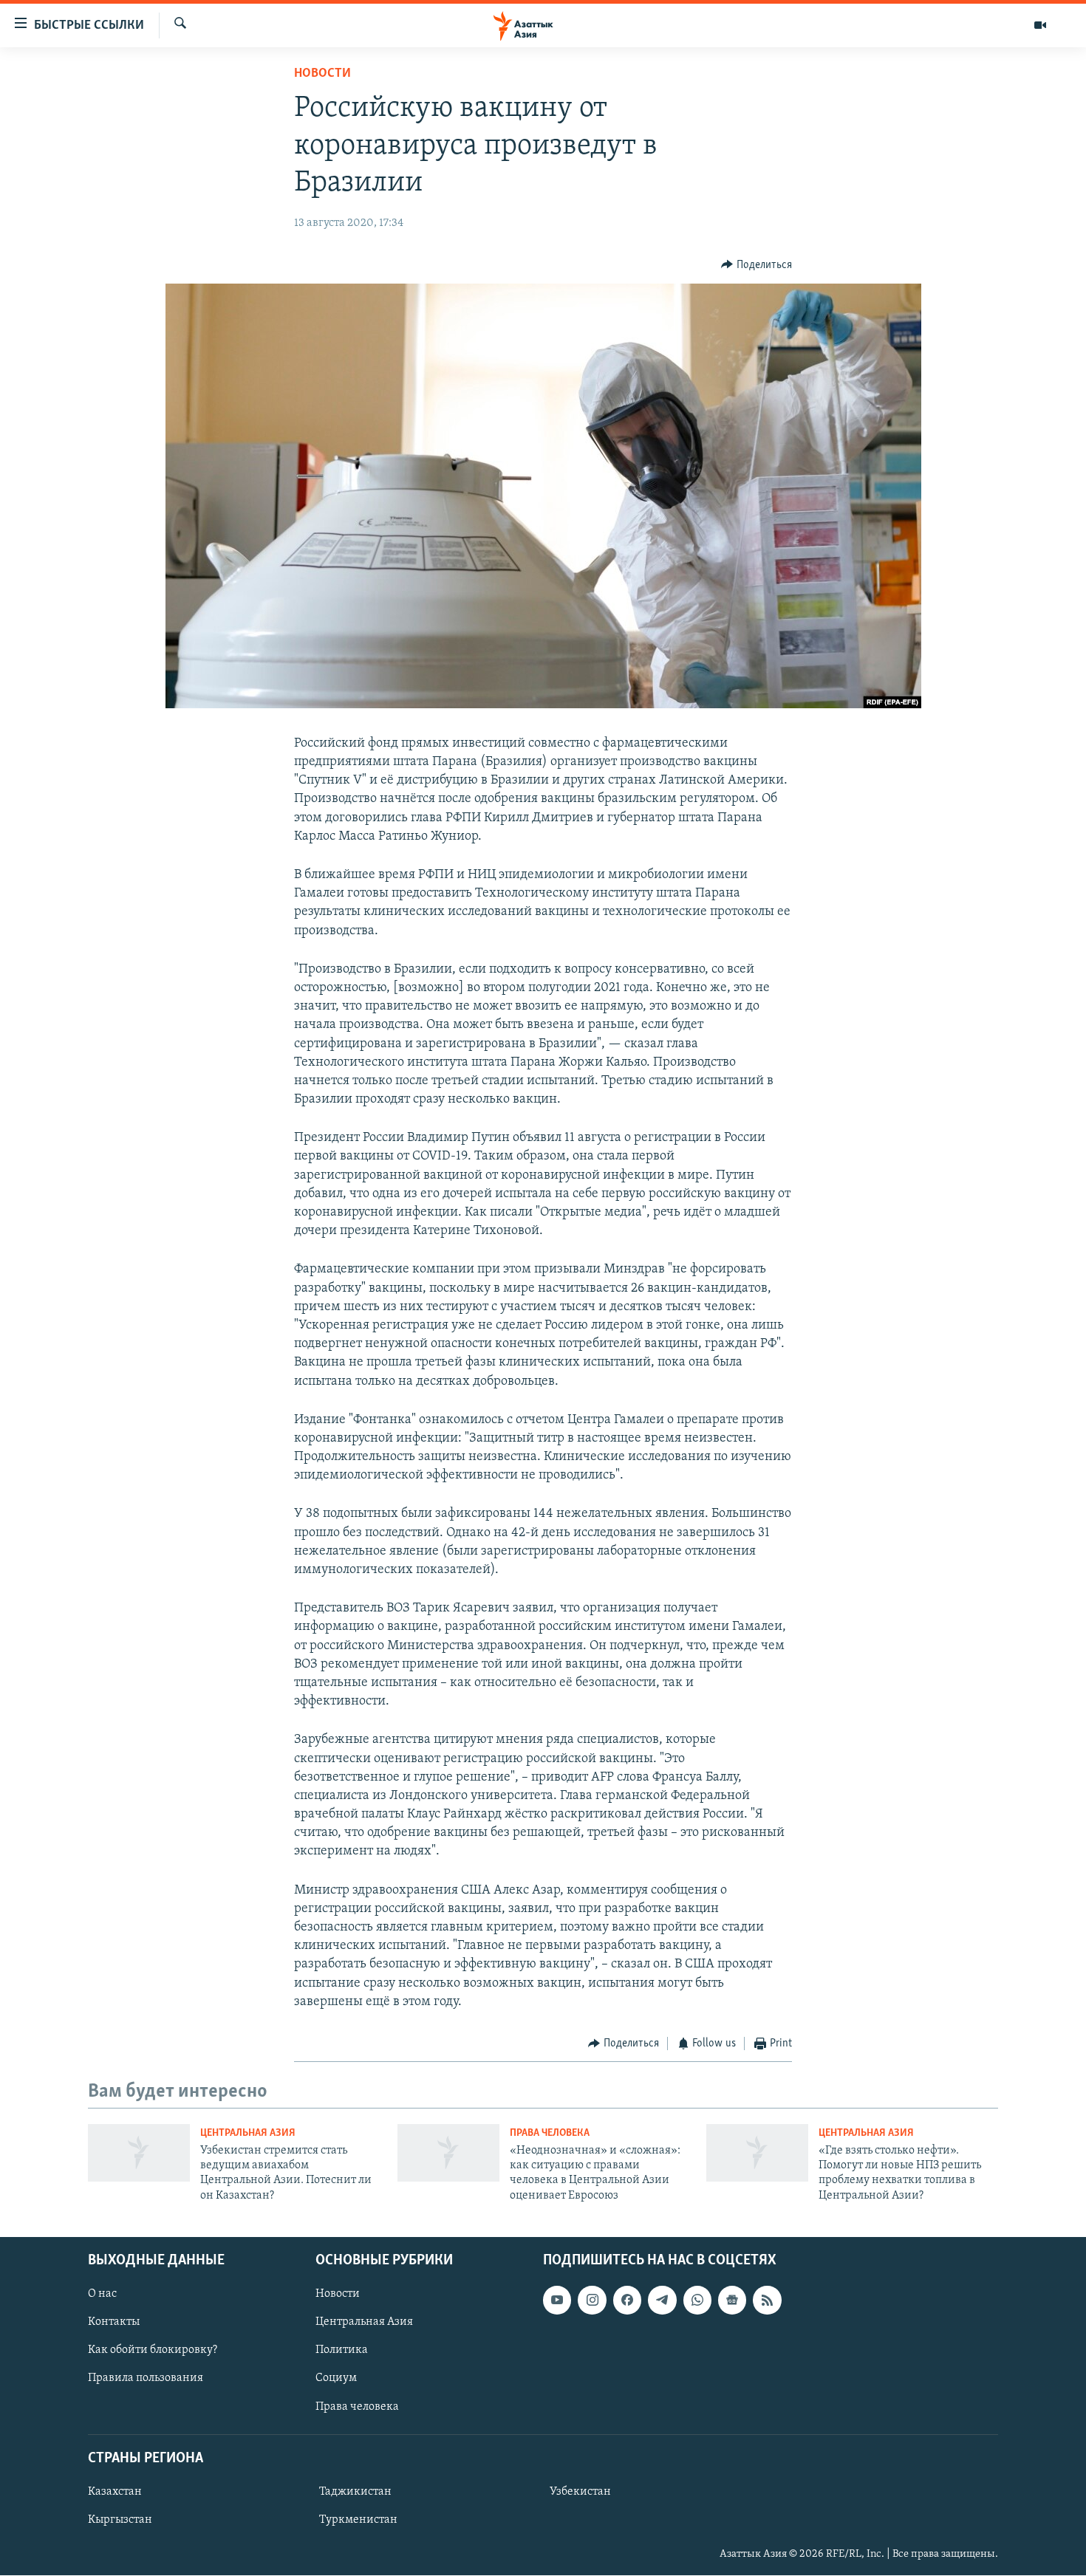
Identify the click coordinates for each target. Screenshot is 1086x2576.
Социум (336, 2379)
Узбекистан (580, 2492)
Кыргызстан (120, 2520)
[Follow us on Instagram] (592, 2300)
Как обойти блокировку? (153, 2351)
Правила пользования (146, 2379)
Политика (342, 2351)
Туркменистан (358, 2520)
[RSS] (767, 2300)
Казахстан (115, 2492)
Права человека (550, 2133)
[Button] (757, 265)
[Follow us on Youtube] (557, 2300)
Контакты (114, 2323)
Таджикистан (355, 2492)
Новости (322, 74)
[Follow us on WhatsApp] (697, 2300)
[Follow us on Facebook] (627, 2300)
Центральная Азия (248, 2133)
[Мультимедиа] (1040, 25)
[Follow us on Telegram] (662, 2300)
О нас (102, 2294)
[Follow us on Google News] (732, 2300)
